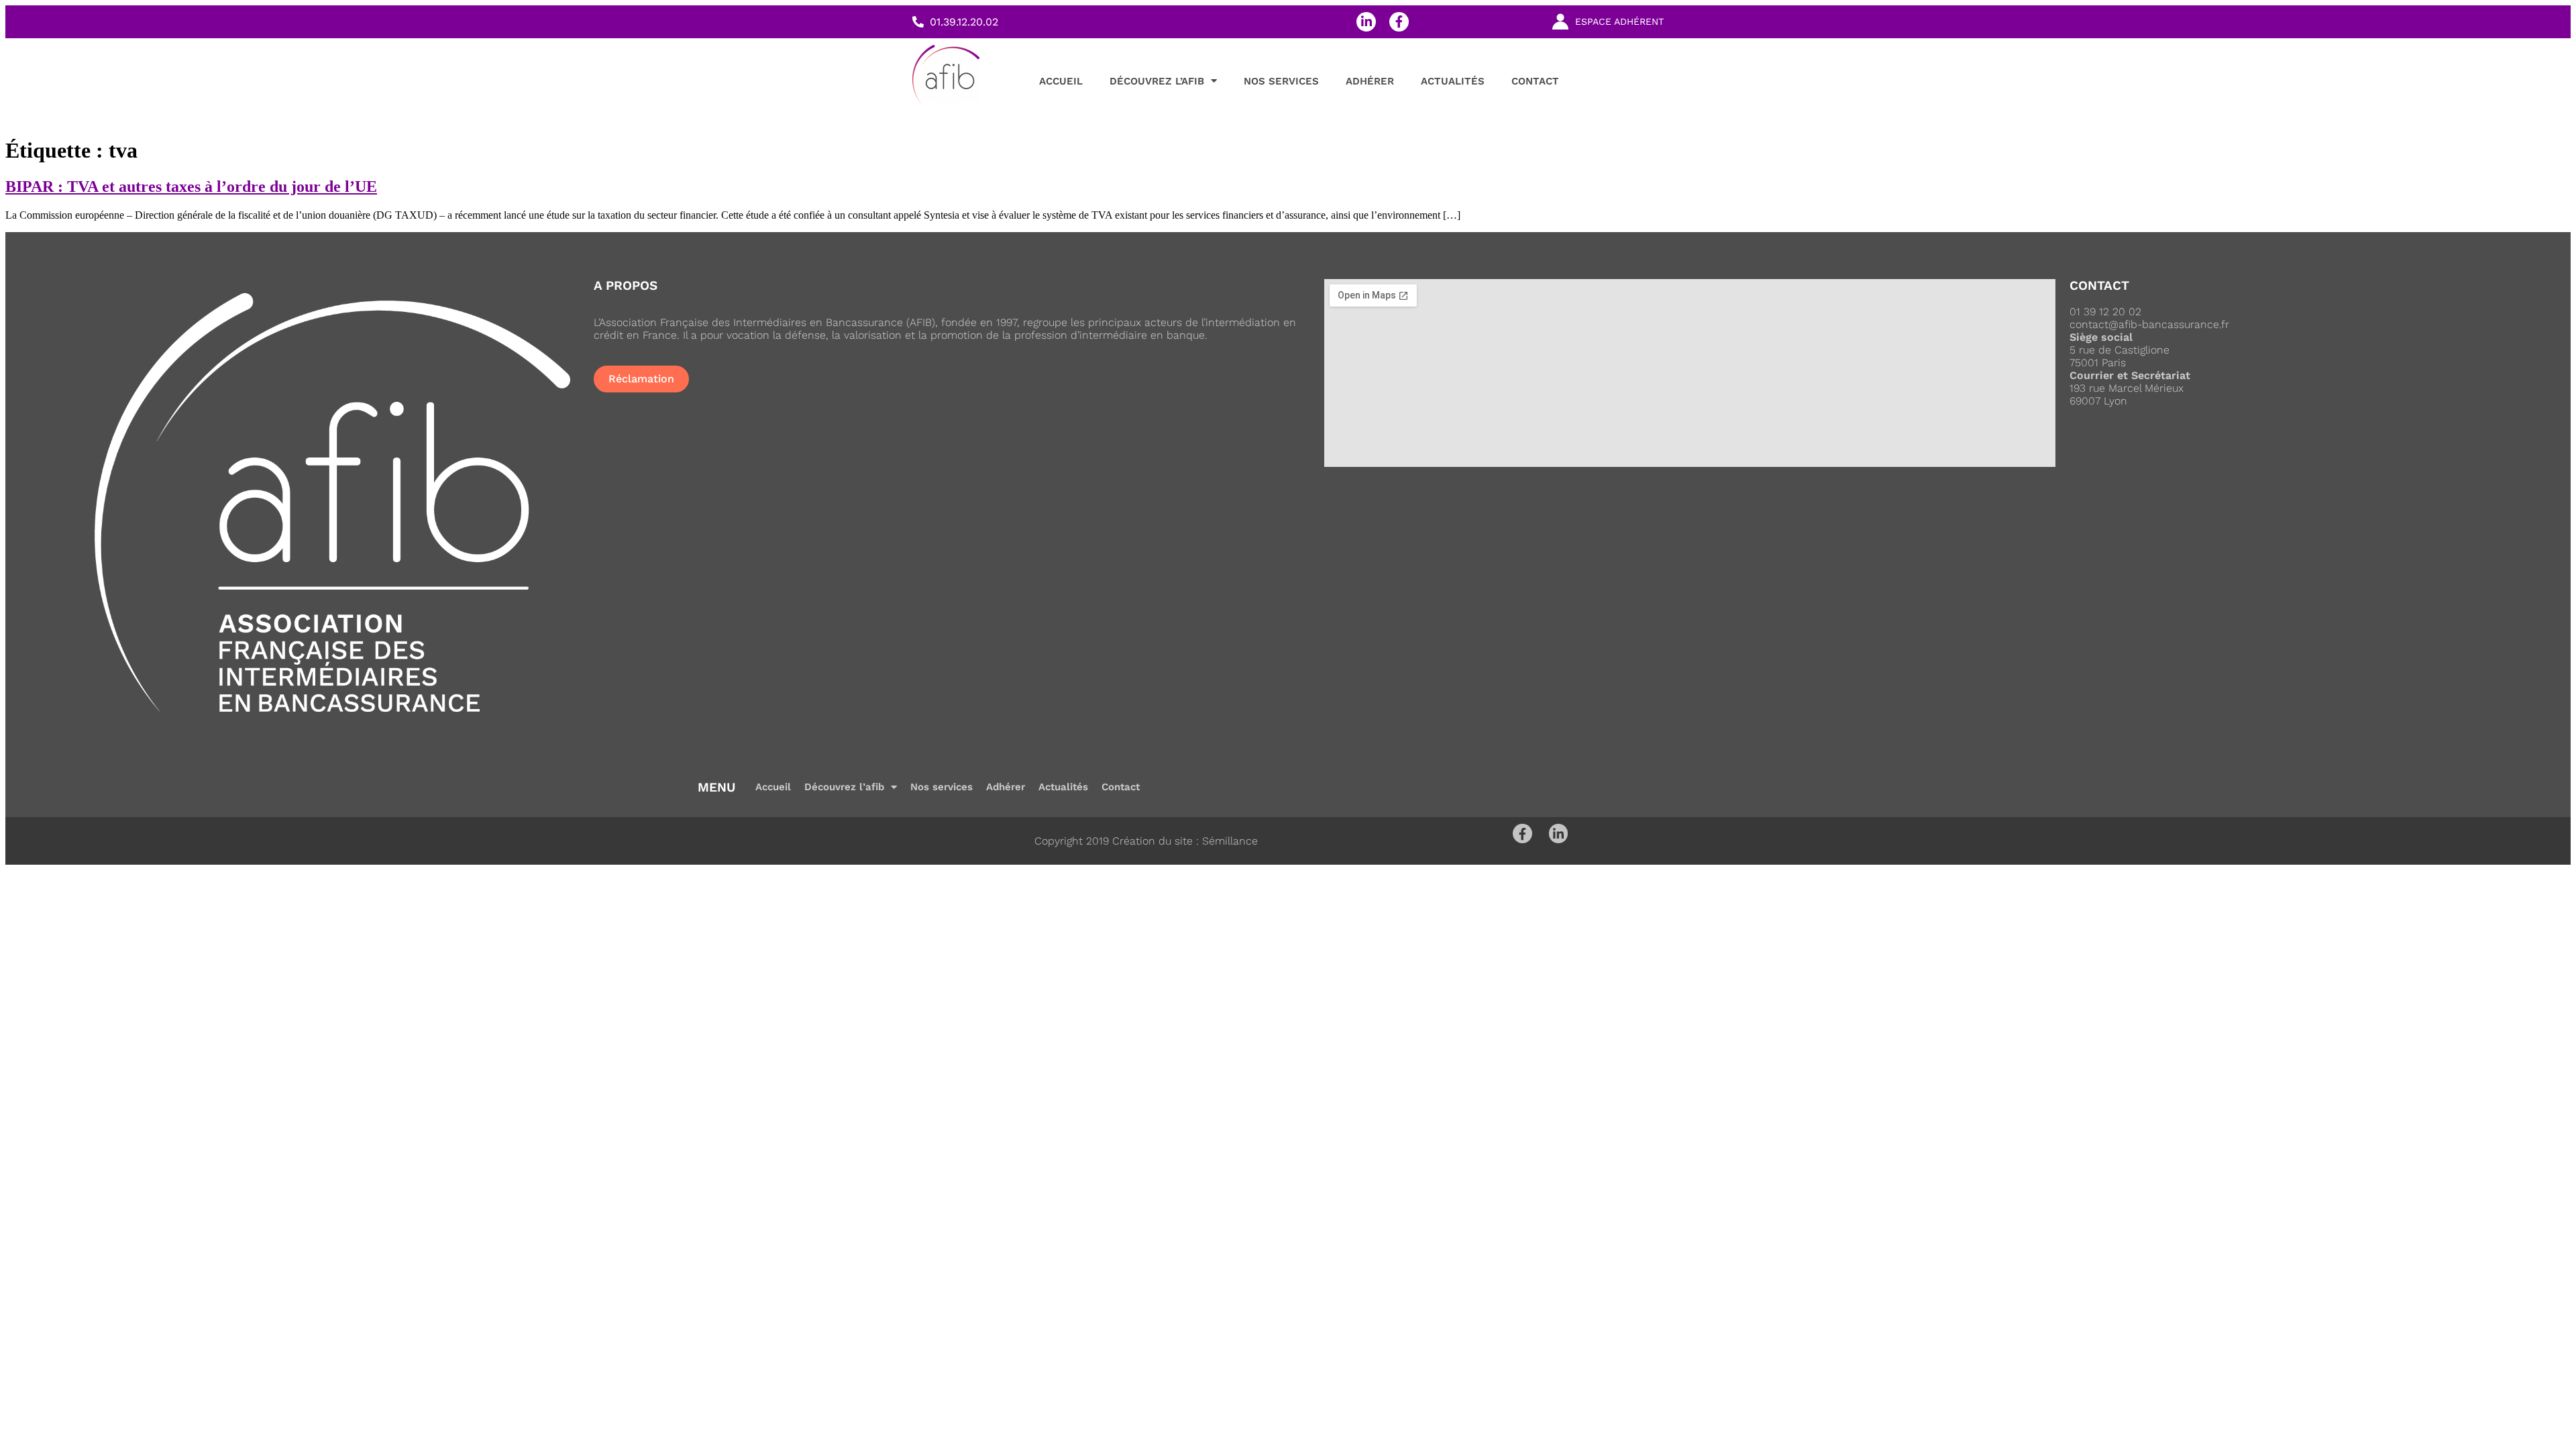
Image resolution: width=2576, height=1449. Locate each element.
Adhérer (1370, 81)
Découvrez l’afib (1157, 81)
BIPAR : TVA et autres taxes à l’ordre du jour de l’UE (191, 186)
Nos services (1281, 81)
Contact (1535, 81)
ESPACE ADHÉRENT (1619, 21)
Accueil (1061, 81)
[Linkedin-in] (1366, 22)
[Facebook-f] (1399, 22)
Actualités (1453, 81)
